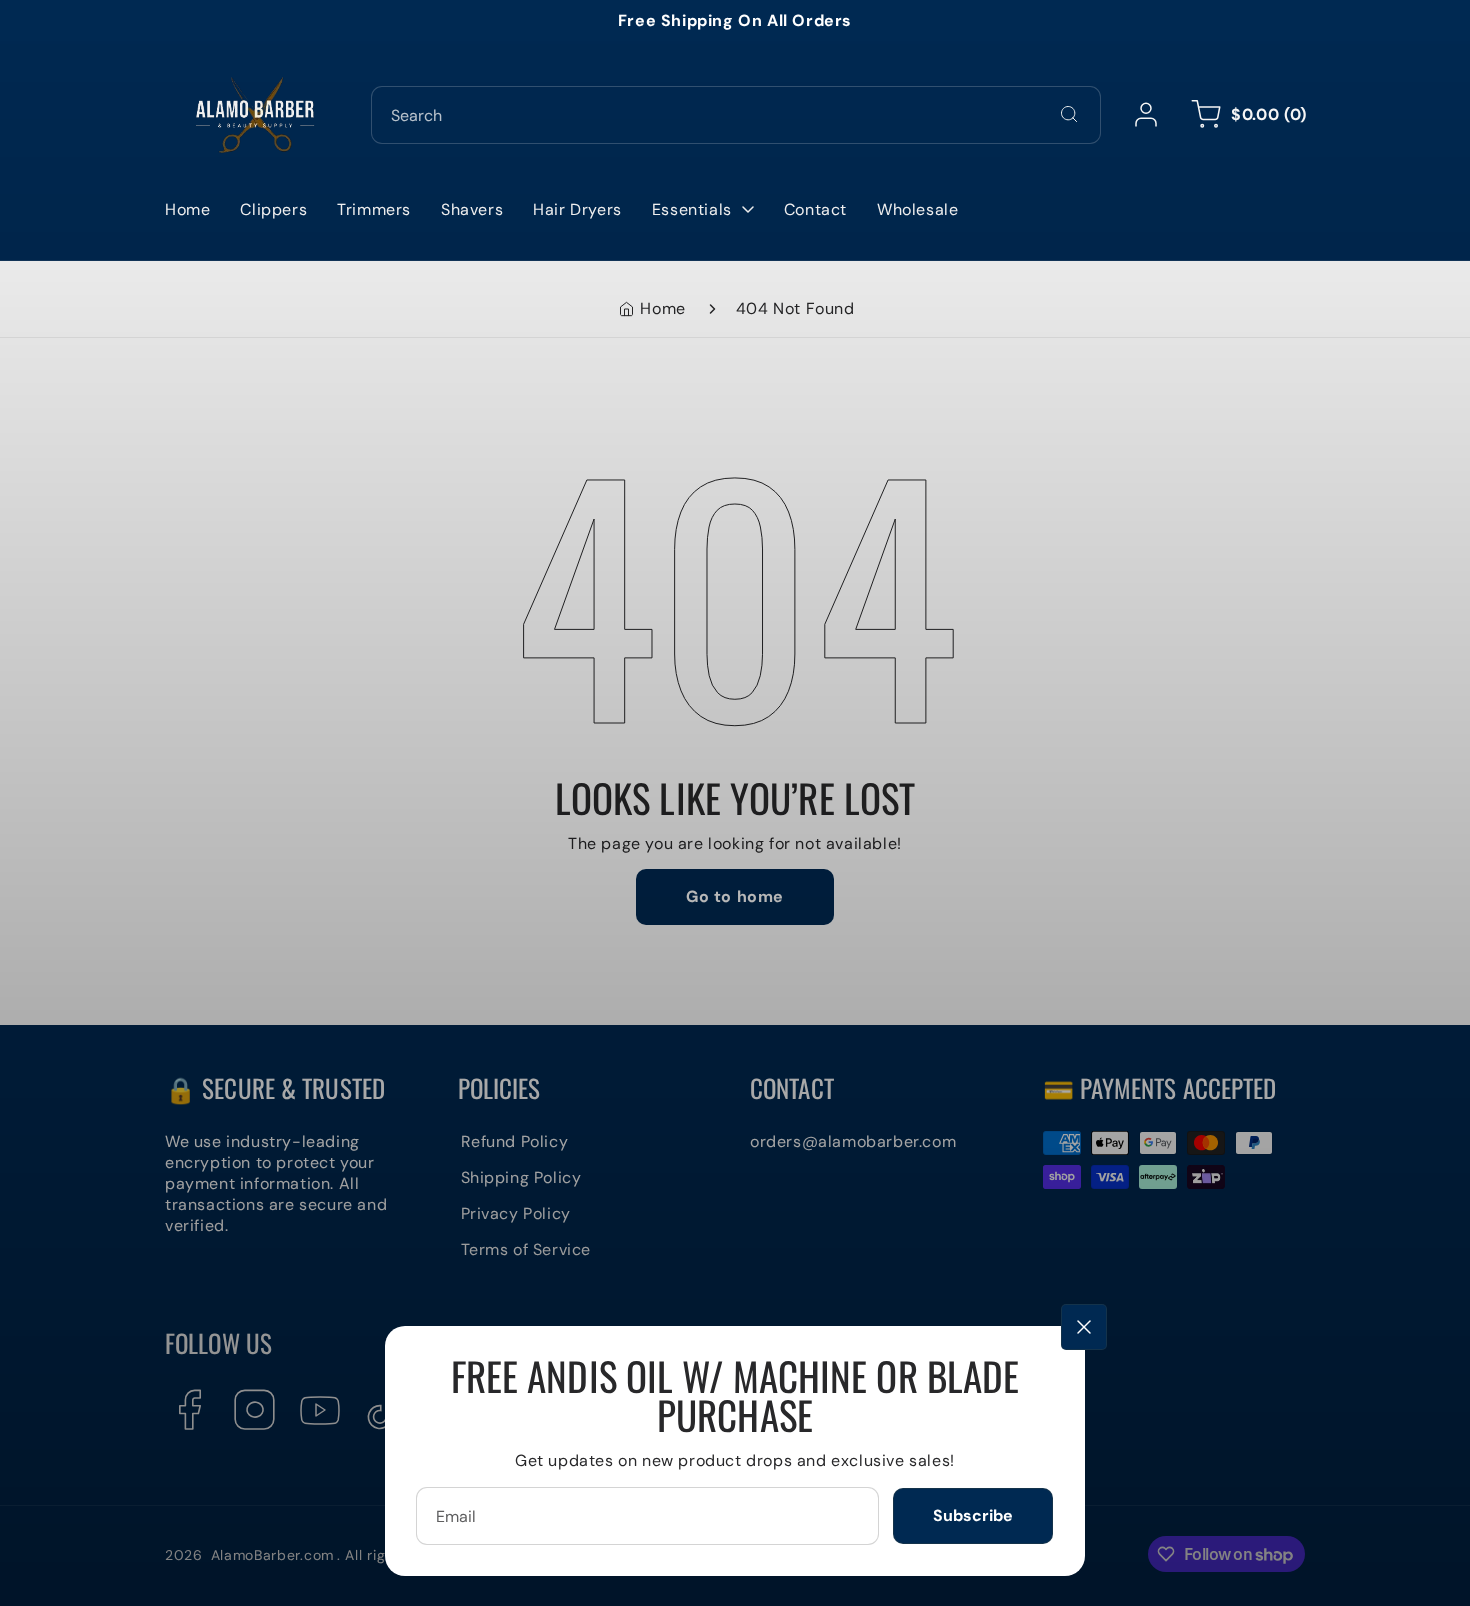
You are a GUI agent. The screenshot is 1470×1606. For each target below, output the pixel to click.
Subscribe (973, 1515)
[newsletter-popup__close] (1084, 1327)
